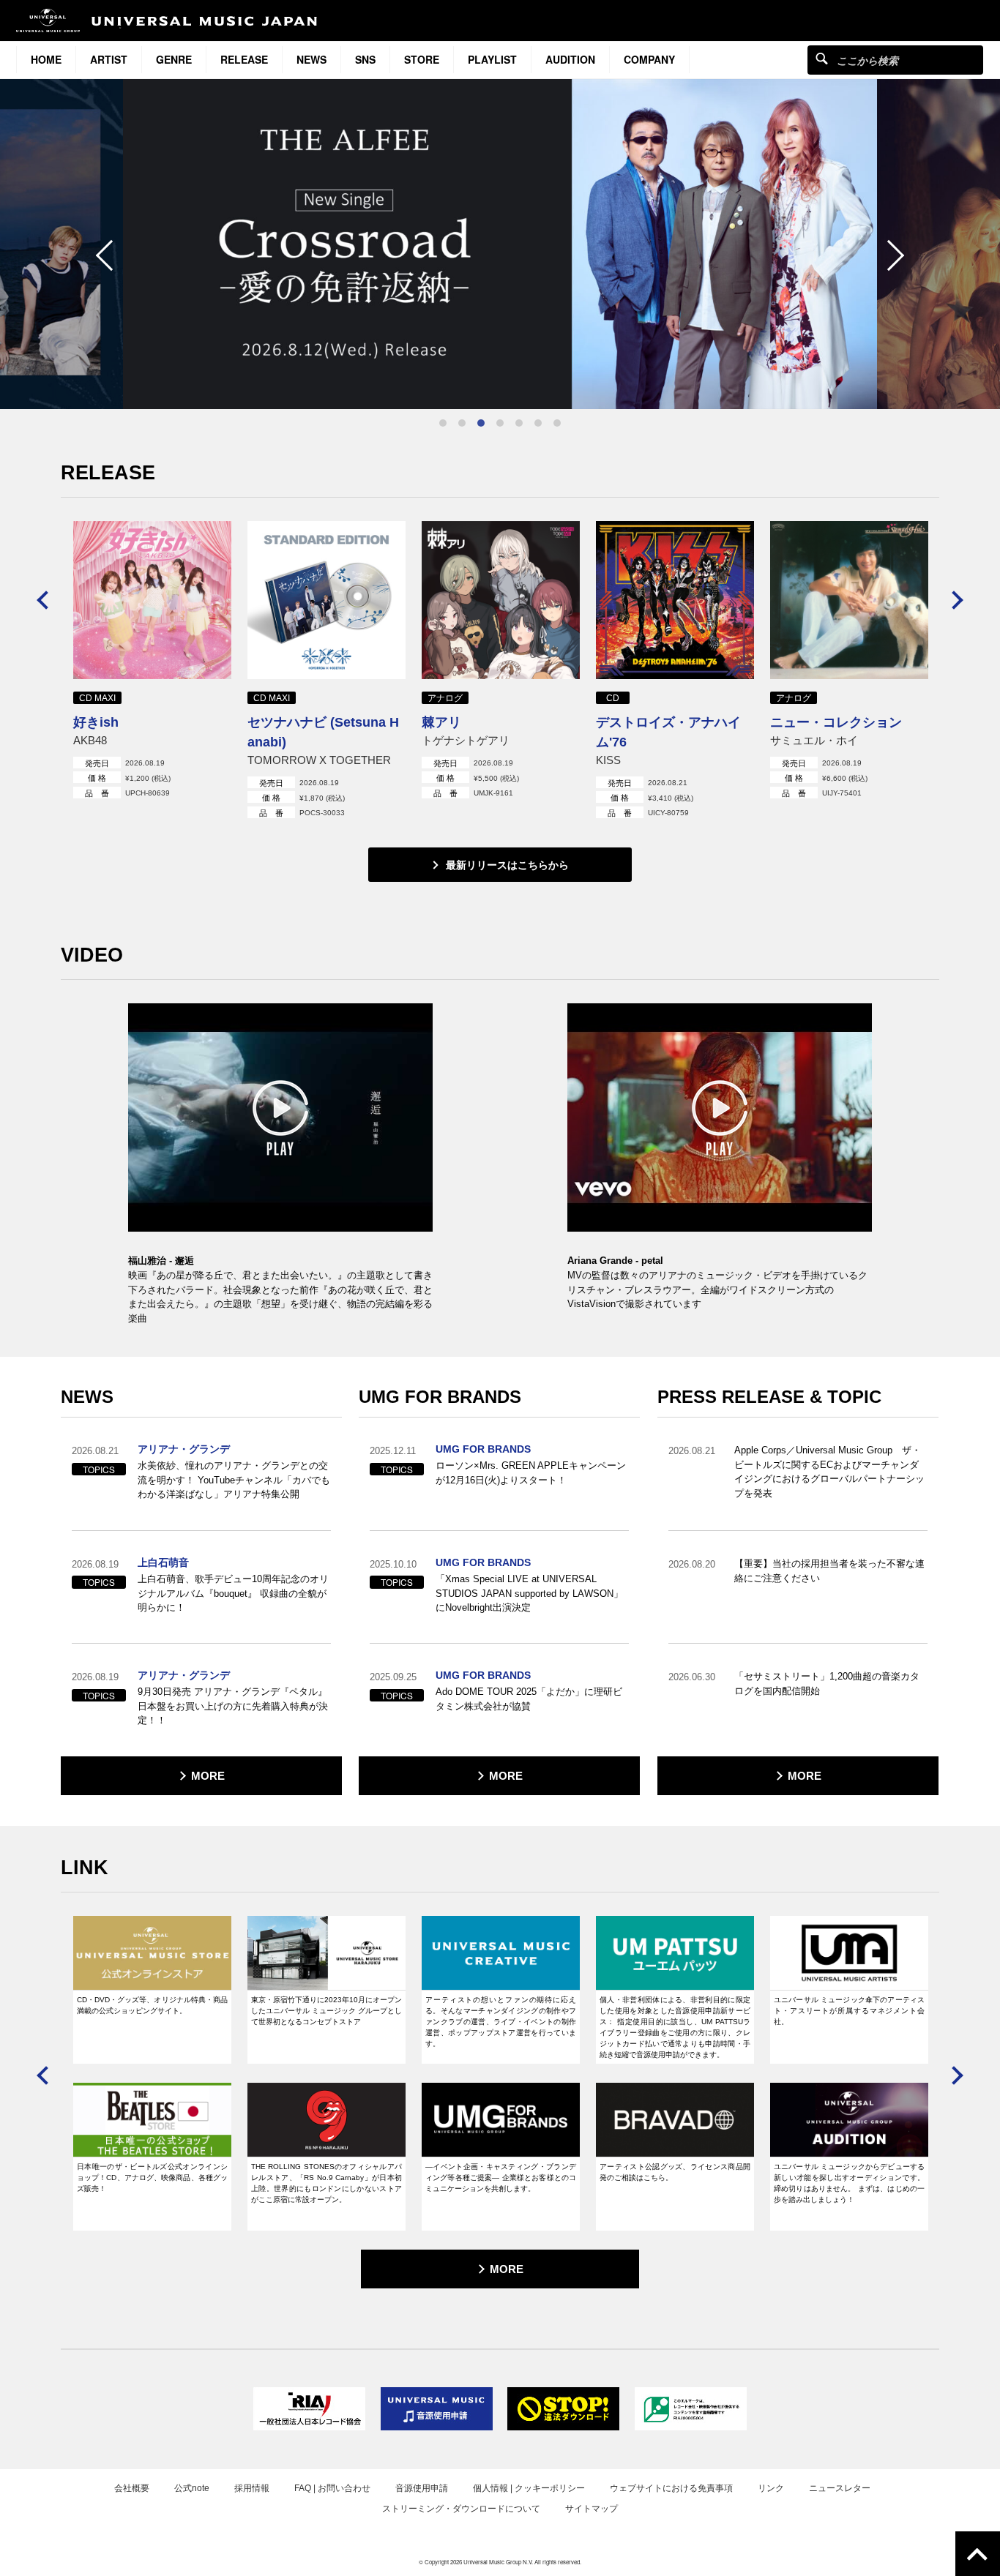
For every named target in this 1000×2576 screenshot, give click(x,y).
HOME (46, 59)
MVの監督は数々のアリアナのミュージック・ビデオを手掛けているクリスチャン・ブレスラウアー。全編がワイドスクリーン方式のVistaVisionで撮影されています (717, 1289)
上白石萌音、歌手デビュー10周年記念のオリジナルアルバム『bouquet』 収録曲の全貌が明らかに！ (233, 1593)
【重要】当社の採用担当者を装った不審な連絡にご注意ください (829, 1571)
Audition (570, 59)
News (311, 59)
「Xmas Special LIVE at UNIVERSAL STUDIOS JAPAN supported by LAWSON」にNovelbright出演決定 (529, 1593)
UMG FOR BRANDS (483, 1449)
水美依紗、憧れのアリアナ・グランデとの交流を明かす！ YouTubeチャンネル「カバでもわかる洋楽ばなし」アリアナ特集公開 (234, 1480)
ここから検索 (822, 58)
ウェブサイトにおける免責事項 (671, 2488)
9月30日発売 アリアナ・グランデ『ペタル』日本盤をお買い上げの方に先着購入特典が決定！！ (233, 1706)
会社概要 (132, 2488)
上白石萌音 (163, 1562)
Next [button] (889, 255)
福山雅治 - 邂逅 (161, 1261)
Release (244, 59)
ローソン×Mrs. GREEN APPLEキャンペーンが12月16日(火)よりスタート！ (531, 1473)
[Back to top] (978, 2554)
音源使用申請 (422, 2488)
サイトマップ (592, 2509)
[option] (500, 244)
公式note (192, 2488)
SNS (365, 59)
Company (649, 59)
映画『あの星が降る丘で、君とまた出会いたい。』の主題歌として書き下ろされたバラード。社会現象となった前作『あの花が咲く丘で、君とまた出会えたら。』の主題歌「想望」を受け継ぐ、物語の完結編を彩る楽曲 (280, 1297)
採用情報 (252, 2488)
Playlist (492, 59)
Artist (109, 59)
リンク (771, 2488)
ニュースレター (840, 2488)
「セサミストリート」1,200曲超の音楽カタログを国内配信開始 (827, 1684)
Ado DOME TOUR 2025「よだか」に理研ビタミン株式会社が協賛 (529, 1699)
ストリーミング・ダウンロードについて (461, 2509)
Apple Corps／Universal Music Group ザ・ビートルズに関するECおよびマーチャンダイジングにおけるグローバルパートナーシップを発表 (829, 1472)
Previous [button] (111, 255)
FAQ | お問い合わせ (332, 2488)
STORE (422, 59)
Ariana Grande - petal (615, 1261)
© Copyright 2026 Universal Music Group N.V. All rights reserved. (500, 2562)
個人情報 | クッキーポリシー (529, 2488)
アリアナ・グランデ (184, 1449)
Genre (174, 59)
